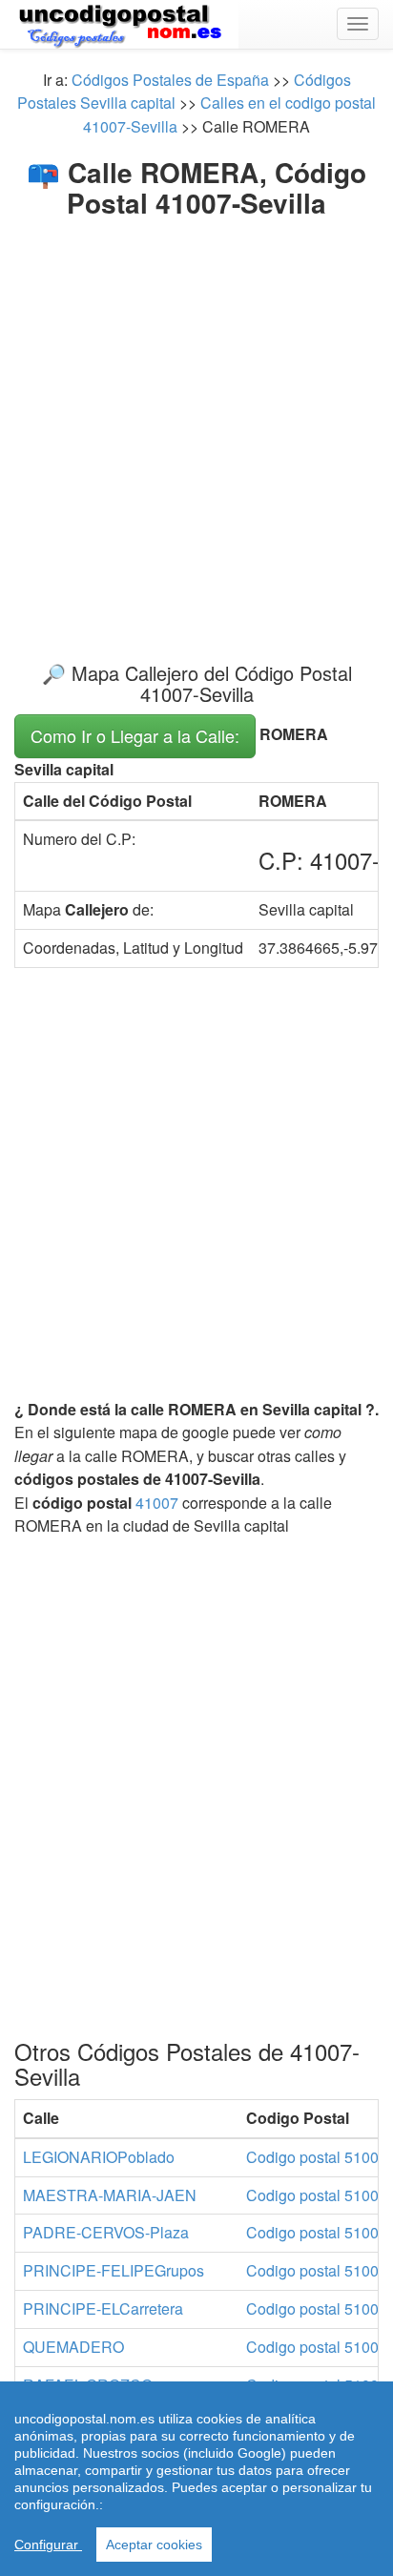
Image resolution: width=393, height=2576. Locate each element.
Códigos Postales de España (170, 80)
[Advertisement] (196, 424)
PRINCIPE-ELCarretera (103, 2308)
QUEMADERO (73, 2347)
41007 (157, 1503)
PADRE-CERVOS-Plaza (106, 2232)
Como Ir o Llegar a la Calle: (135, 735)
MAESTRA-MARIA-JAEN (110, 2195)
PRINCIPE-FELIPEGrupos (114, 2270)
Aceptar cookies (154, 2545)
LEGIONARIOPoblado (99, 2157)
